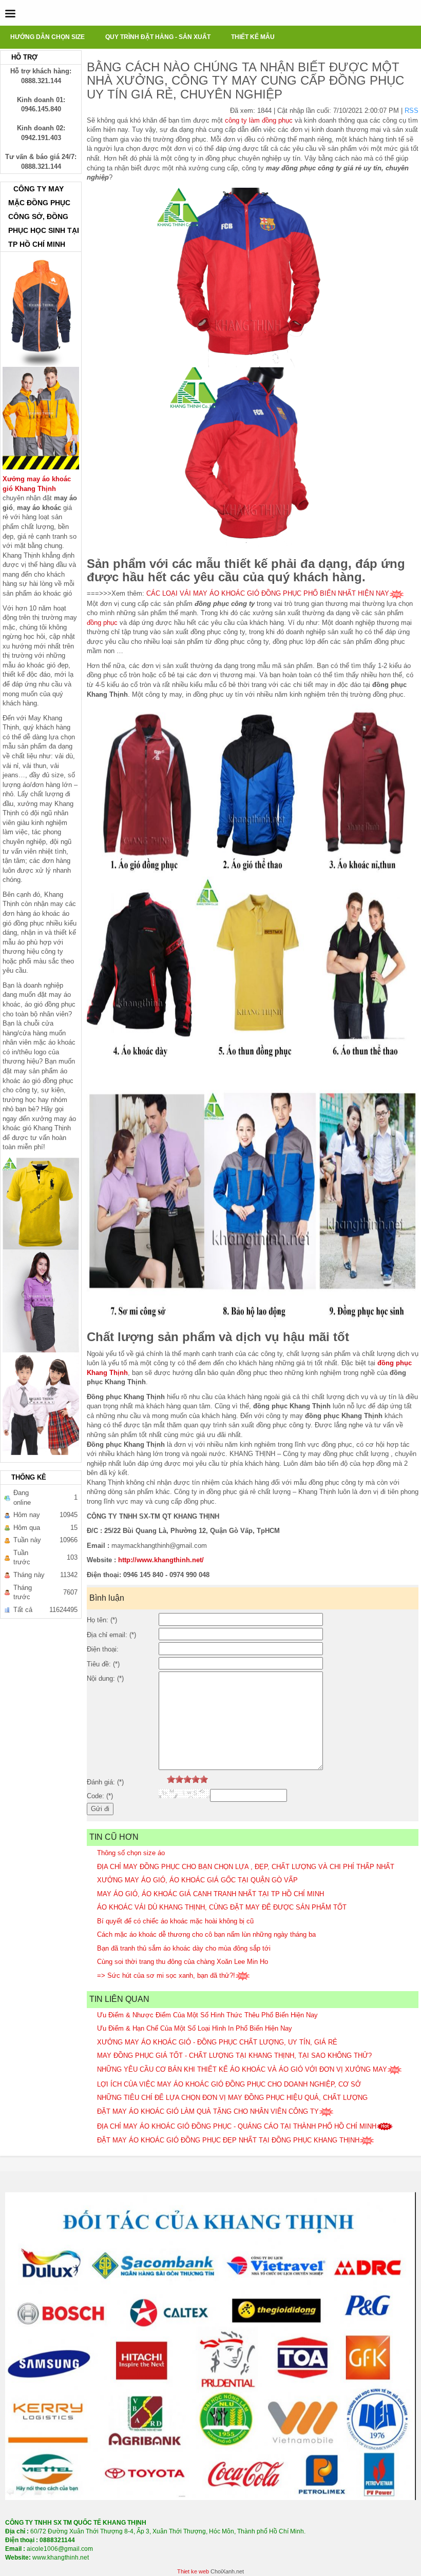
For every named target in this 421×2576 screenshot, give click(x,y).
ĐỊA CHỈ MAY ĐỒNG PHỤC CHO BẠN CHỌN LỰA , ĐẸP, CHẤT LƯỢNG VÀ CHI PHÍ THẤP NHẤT (246, 1867)
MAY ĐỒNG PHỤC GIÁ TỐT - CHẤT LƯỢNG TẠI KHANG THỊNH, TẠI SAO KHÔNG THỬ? (234, 2056)
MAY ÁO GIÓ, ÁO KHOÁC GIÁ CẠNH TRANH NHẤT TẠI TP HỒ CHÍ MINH (210, 1894)
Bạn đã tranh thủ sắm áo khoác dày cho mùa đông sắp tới (184, 1948)
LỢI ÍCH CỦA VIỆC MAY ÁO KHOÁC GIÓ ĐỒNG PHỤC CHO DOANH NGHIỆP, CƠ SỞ (229, 2084)
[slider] (187, 1779)
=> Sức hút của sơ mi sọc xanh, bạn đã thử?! (166, 1975)
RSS (412, 111)
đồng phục (102, 623)
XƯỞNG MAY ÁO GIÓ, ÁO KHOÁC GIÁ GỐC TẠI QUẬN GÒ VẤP (197, 1880)
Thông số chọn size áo (131, 1853)
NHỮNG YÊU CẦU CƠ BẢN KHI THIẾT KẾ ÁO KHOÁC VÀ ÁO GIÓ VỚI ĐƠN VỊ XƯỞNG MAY (242, 2069)
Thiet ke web (193, 2571)
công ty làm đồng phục (259, 120)
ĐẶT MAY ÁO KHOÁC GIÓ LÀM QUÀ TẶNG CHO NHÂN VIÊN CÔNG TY (208, 2111)
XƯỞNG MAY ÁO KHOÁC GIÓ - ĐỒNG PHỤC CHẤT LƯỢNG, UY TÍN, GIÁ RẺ (217, 2042)
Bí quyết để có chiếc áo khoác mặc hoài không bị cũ (175, 1921)
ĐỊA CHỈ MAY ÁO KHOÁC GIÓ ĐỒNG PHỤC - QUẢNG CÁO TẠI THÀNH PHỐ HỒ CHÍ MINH (237, 2126)
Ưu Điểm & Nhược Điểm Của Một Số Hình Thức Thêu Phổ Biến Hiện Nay (207, 2015)
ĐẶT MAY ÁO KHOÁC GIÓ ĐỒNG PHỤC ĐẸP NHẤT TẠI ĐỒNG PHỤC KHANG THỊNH (228, 2140)
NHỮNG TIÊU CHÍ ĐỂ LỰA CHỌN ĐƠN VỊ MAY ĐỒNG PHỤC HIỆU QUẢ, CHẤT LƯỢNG (232, 2098)
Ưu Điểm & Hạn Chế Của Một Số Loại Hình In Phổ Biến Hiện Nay (195, 2028)
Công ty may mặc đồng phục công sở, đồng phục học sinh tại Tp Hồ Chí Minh (44, 217)
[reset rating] (163, 1779)
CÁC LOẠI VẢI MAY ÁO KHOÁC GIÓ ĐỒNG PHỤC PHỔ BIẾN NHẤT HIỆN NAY (268, 593)
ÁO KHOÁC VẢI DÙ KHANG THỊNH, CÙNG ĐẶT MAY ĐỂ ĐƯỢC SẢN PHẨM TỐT (222, 1907)
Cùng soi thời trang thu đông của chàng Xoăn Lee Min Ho (183, 1962)
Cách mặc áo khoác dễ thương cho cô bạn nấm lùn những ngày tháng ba (206, 1934)
